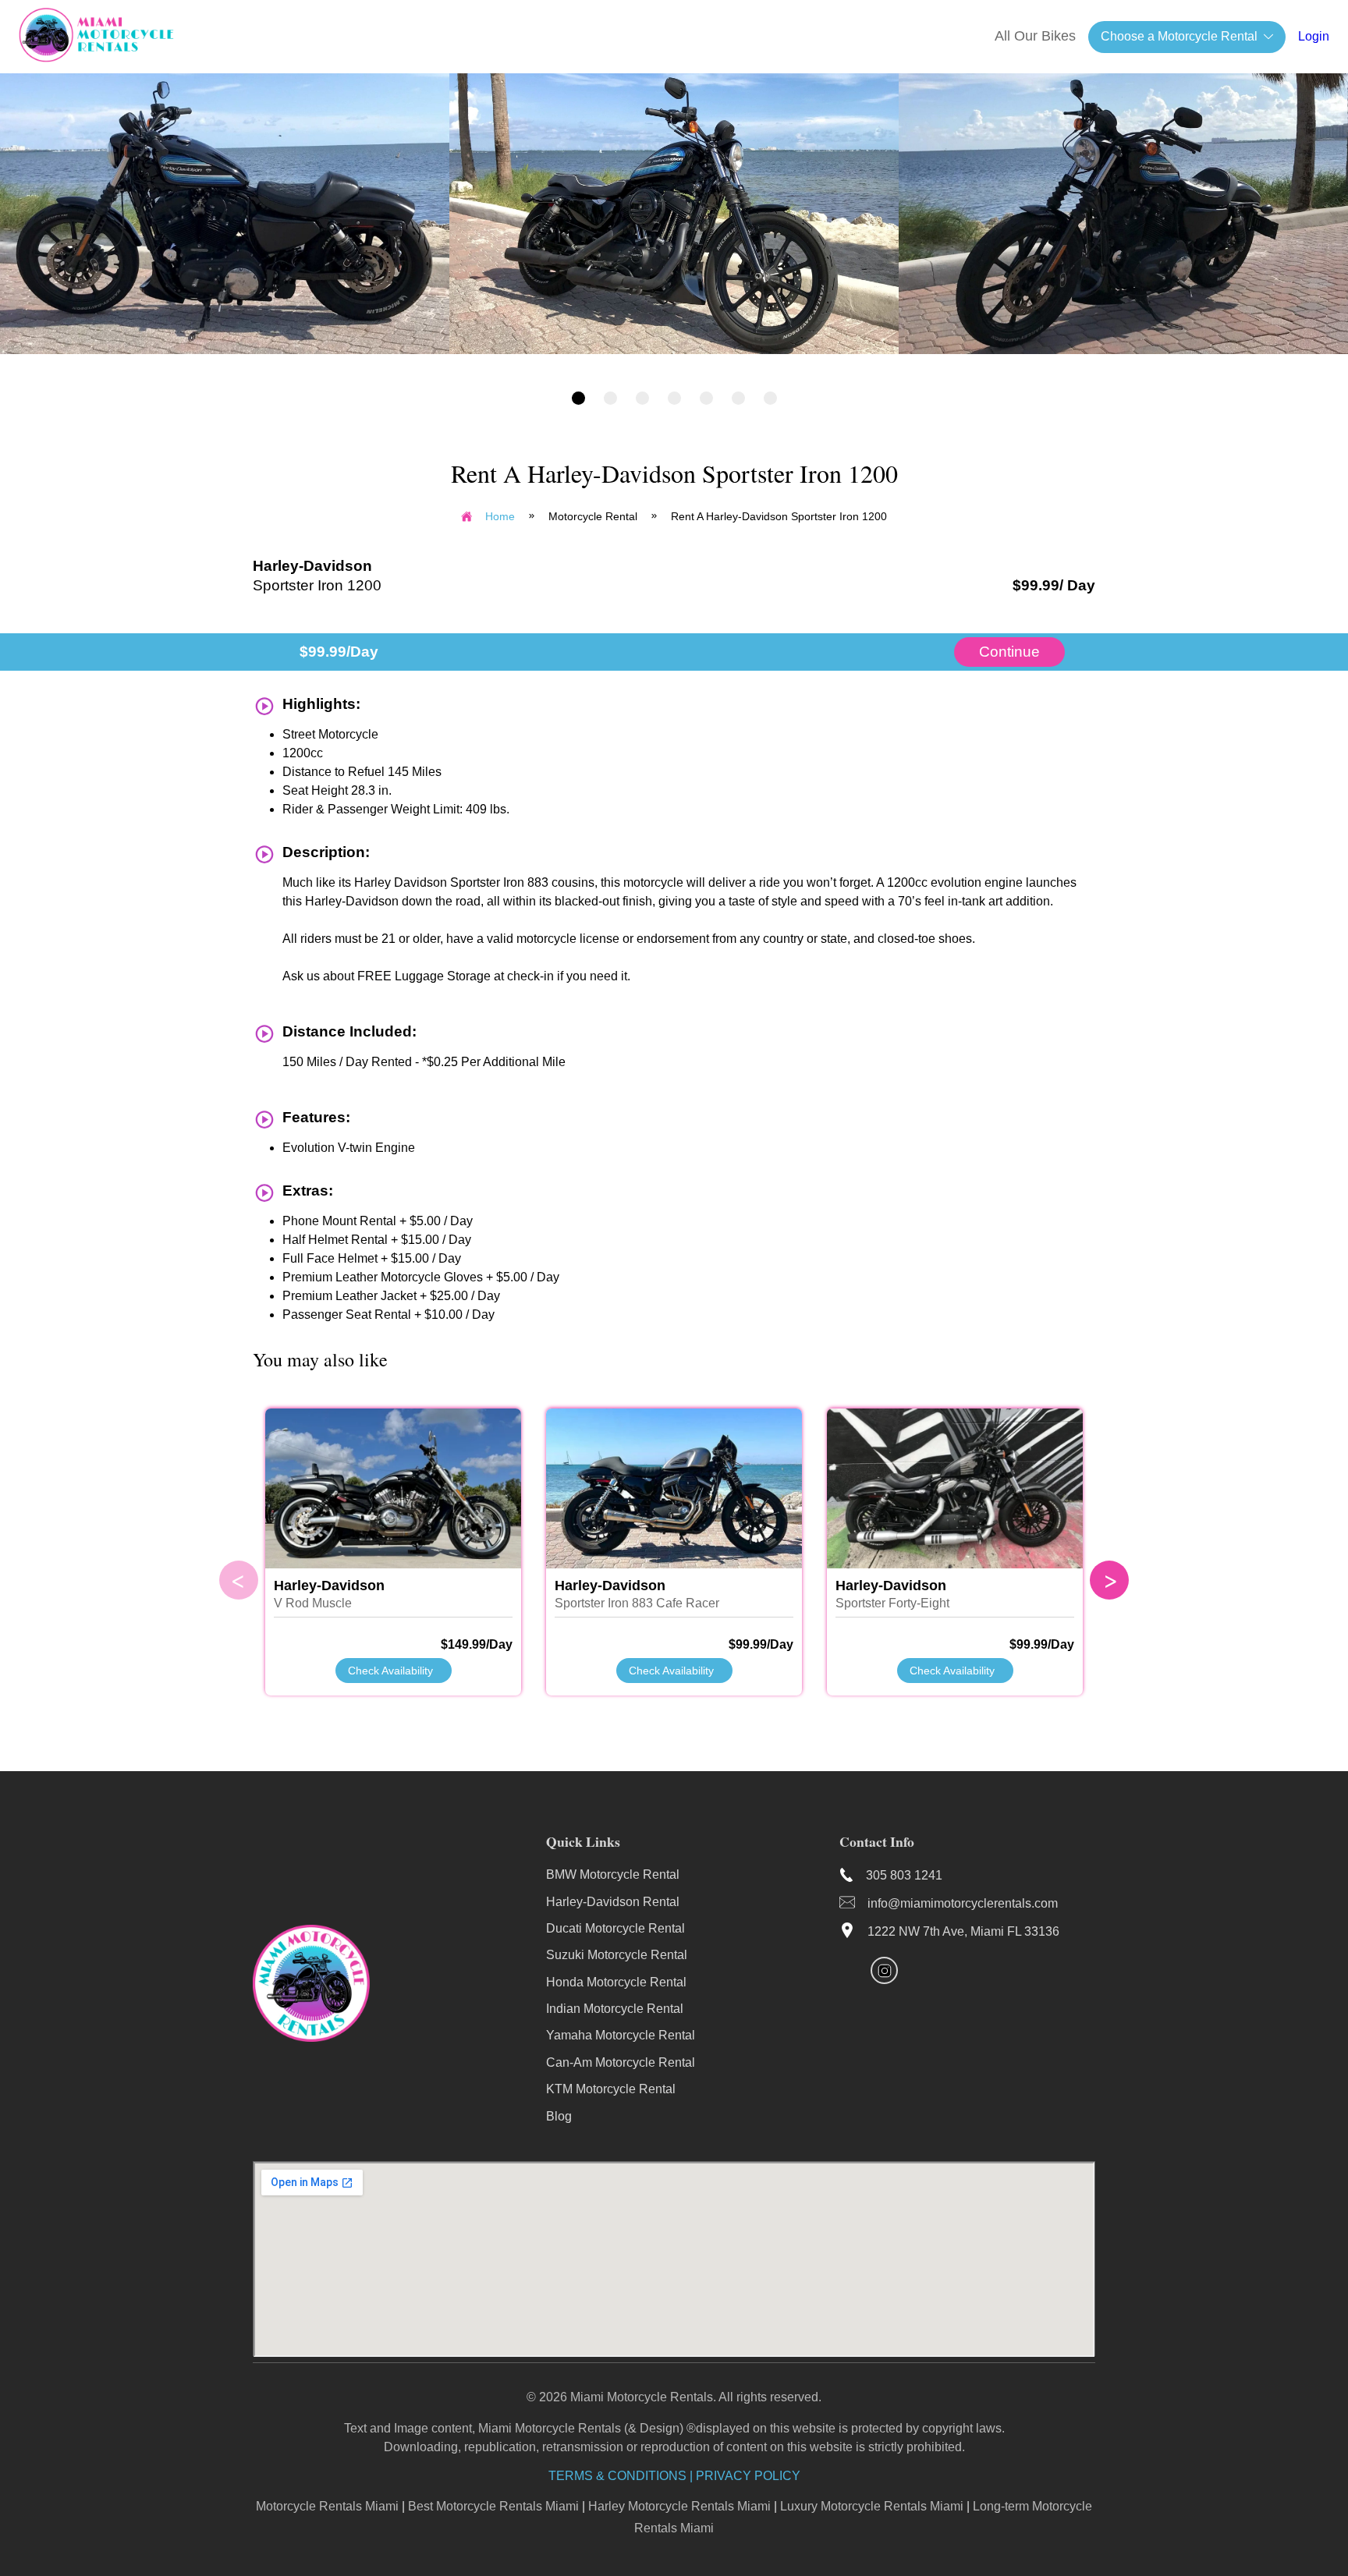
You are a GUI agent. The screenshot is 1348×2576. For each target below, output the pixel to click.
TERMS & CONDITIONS (617, 2476)
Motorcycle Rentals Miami (327, 2506)
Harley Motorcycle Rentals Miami (679, 2506)
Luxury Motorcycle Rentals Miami (872, 2506)
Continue (1009, 652)
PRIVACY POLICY (748, 2476)
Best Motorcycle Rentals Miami (493, 2506)
